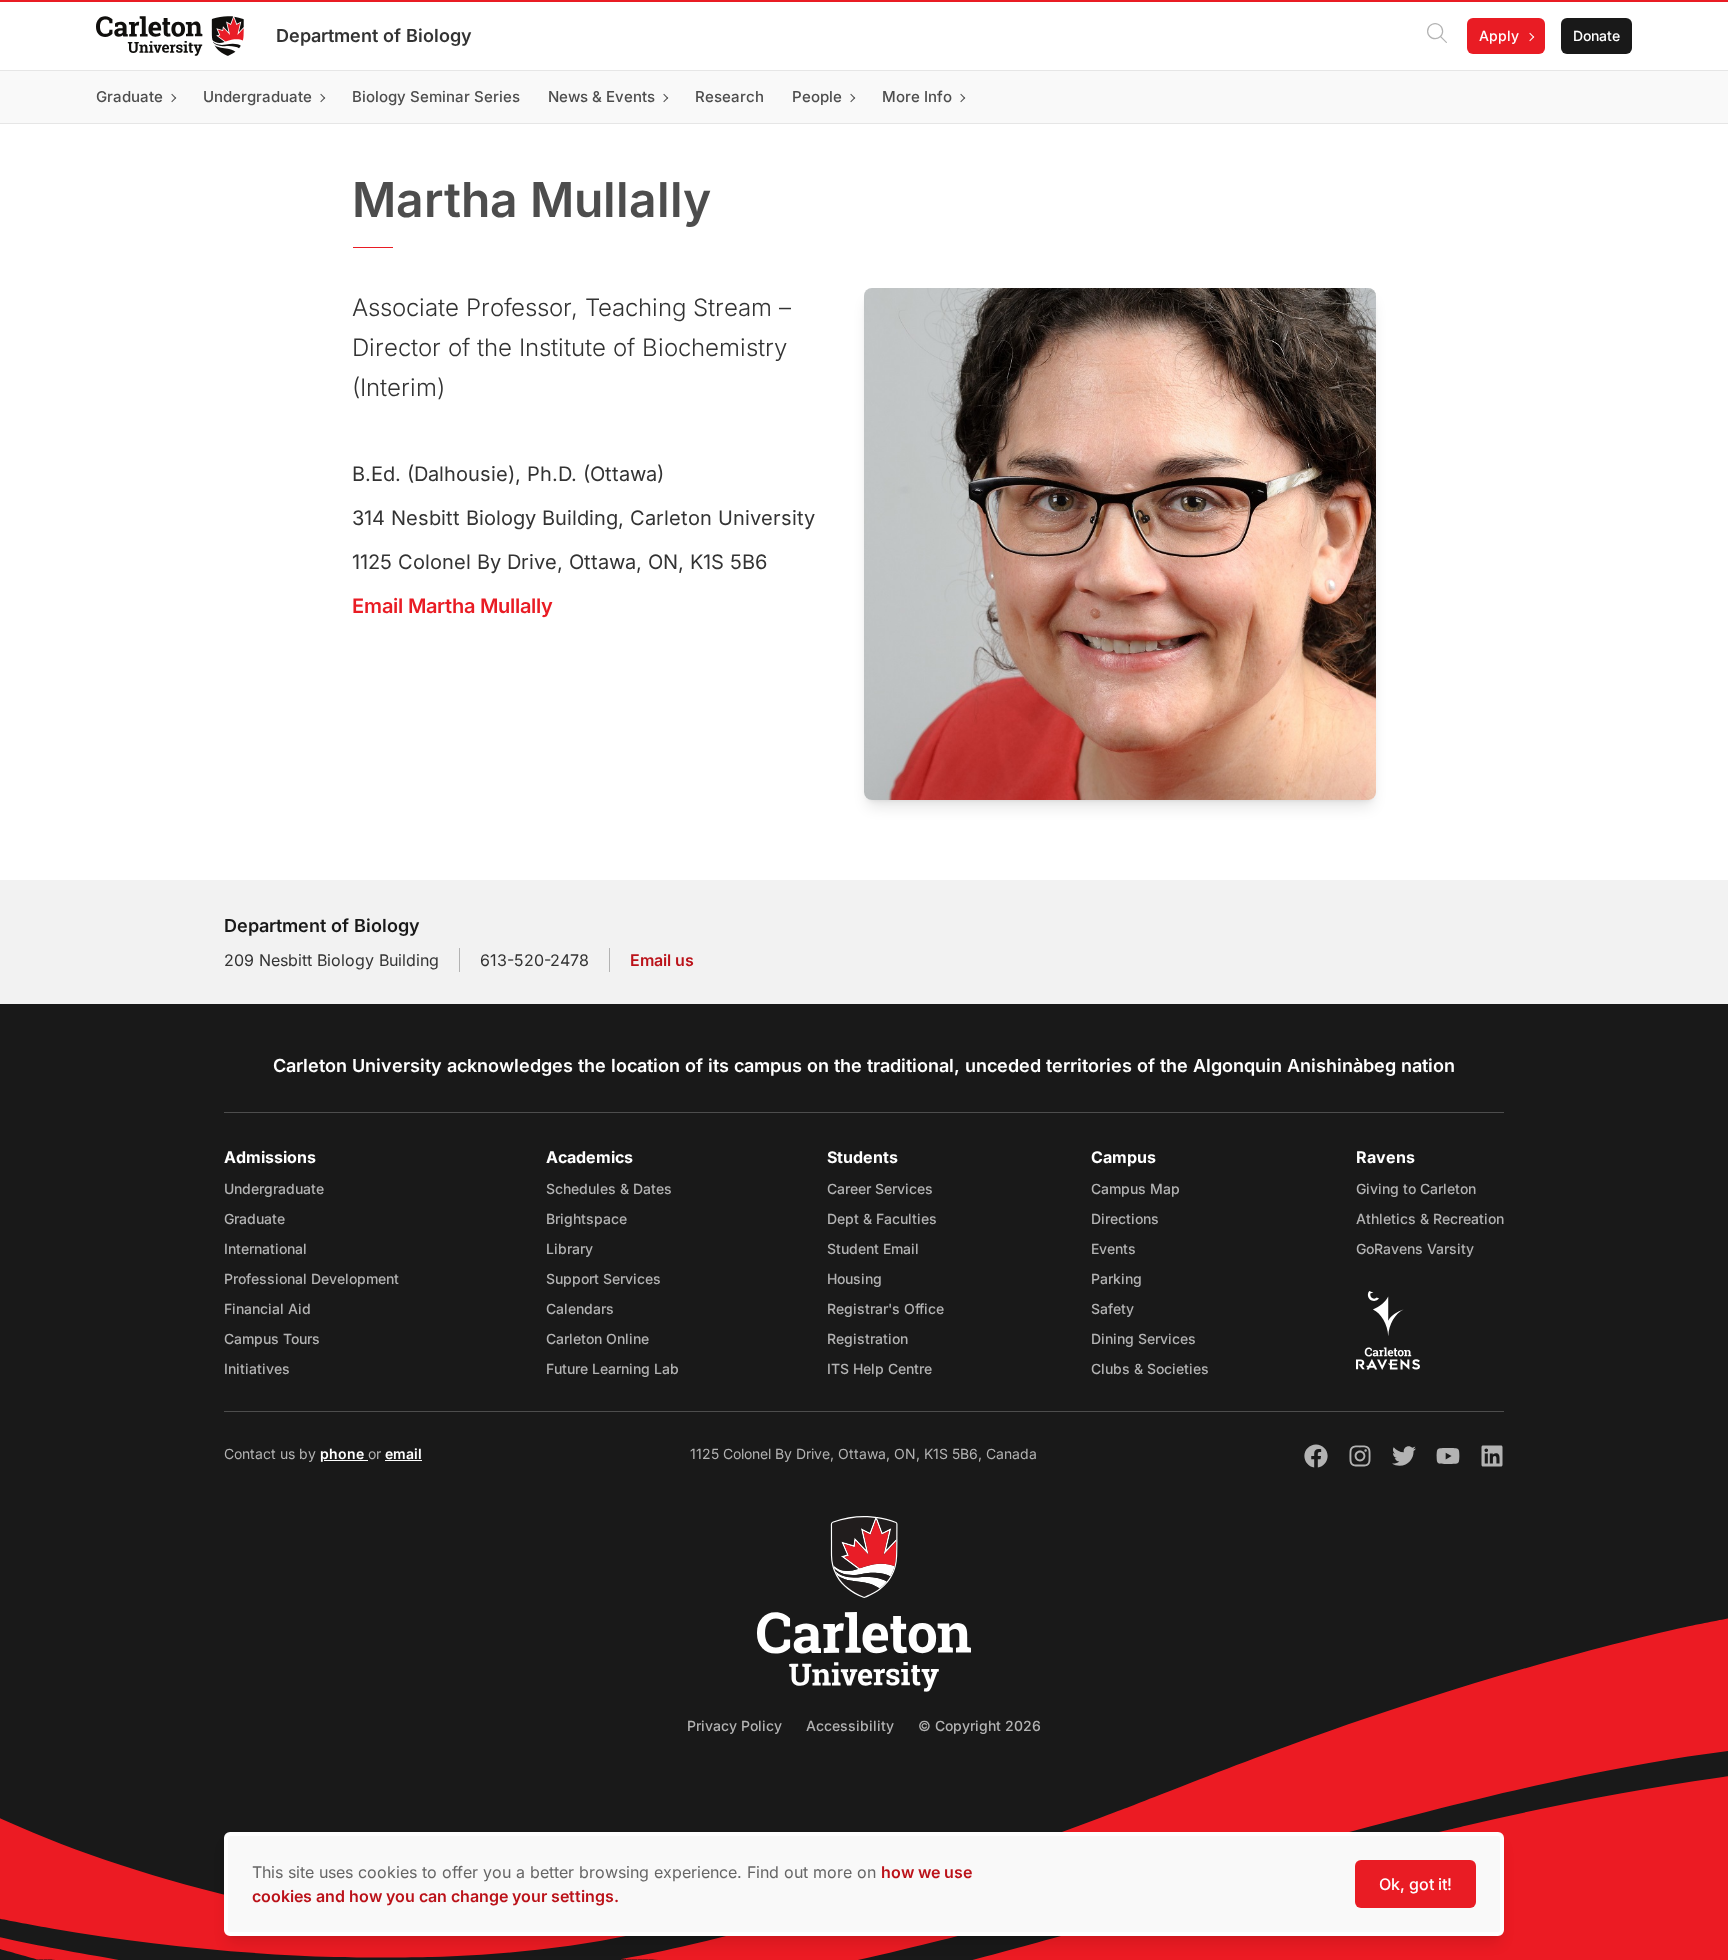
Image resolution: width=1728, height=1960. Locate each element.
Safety (1112, 1308)
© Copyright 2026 (979, 1725)
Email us (662, 960)
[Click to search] (1437, 36)
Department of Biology (374, 35)
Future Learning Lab (612, 1368)
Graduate (254, 1218)
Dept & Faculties (882, 1218)
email (403, 1453)
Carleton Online (597, 1338)
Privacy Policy (734, 1725)
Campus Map (1135, 1188)
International (265, 1248)
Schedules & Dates (609, 1188)
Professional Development (311, 1278)
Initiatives (257, 1368)
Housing (854, 1278)
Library (569, 1248)
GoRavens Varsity (1415, 1248)
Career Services (880, 1188)
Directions (1125, 1218)
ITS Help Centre (879, 1368)
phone (344, 1453)
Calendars (580, 1308)
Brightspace (586, 1218)
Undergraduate (274, 1188)
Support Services (603, 1278)
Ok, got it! (1415, 1884)
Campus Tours (272, 1338)
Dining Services (1143, 1338)
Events (1113, 1248)
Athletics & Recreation (1430, 1218)
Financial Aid (267, 1308)
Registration (867, 1338)
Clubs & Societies (1150, 1368)
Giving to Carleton (1416, 1188)
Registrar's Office (885, 1308)
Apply (1499, 35)
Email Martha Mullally (452, 606)
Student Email (873, 1248)
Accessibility (850, 1725)
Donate (1596, 35)
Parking (1116, 1278)
